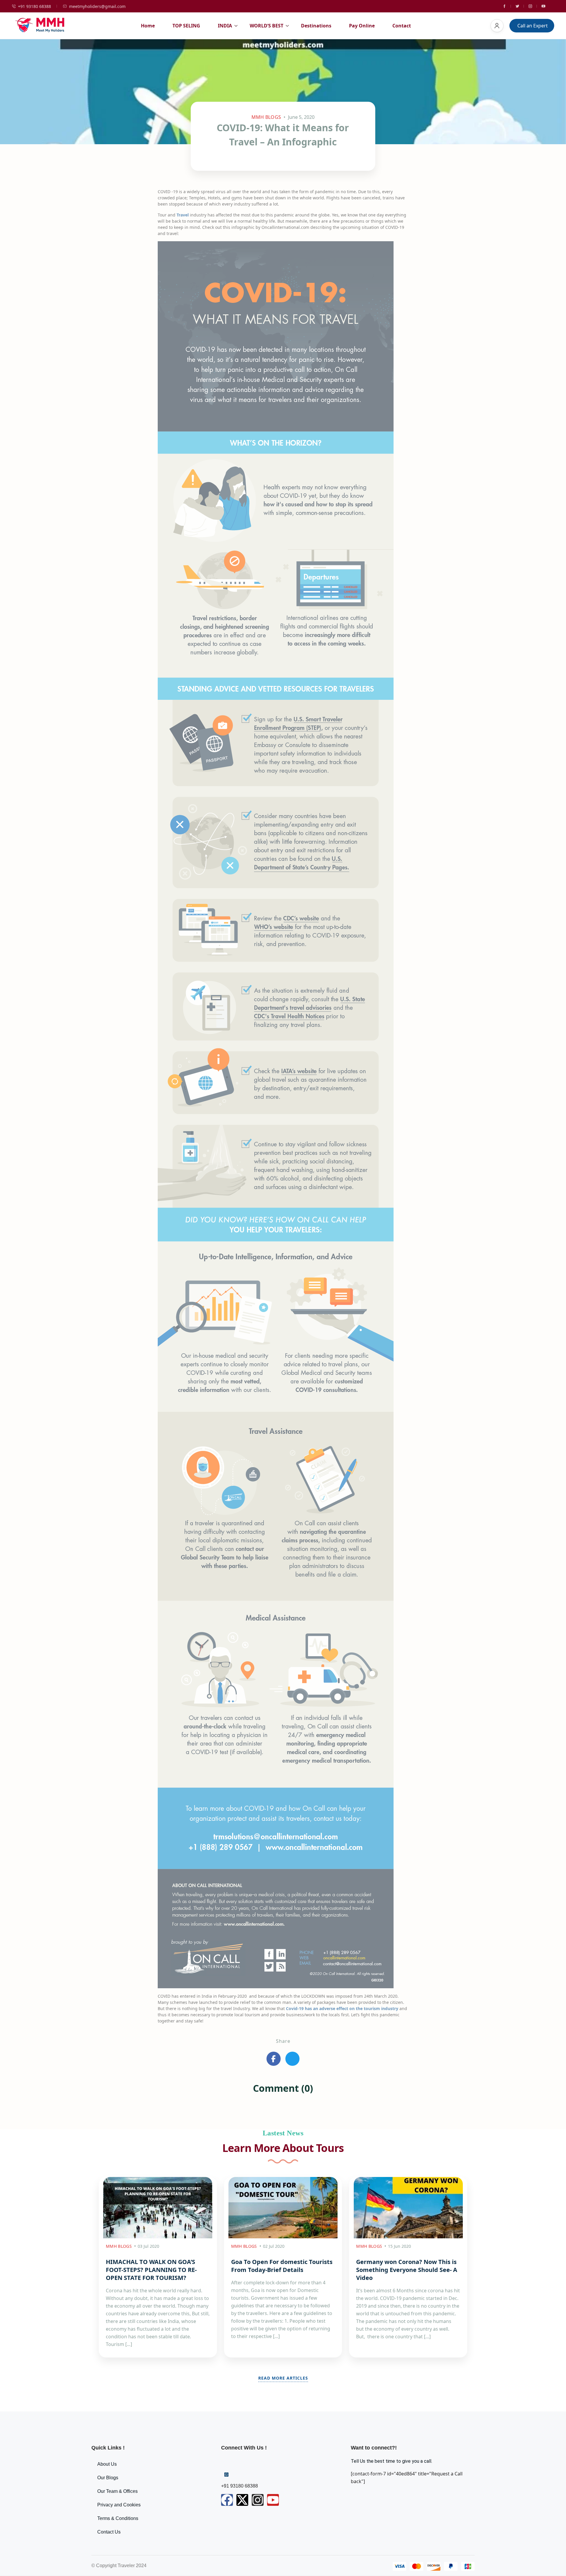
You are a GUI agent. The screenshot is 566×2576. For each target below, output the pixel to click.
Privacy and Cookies (119, 2505)
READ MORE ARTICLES (283, 2378)
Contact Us (109, 2532)
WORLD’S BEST (266, 26)
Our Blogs (108, 2478)
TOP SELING (186, 26)
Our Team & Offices (117, 2491)
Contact (402, 26)
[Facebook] (227, 2500)
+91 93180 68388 (34, 6)
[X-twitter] (242, 2500)
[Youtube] (273, 2500)
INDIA (225, 26)
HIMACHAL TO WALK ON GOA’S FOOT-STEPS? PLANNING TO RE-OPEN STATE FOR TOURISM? (151, 2270)
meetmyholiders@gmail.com (97, 6)
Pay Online (362, 26)
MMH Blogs (266, 117)
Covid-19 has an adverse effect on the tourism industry (342, 2008)
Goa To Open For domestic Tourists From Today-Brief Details (282, 2266)
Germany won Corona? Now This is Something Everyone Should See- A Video (407, 2270)
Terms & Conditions (118, 2518)
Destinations (316, 26)
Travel (183, 215)
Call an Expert (533, 26)
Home (148, 26)
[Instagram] (258, 2500)
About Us (107, 2464)
